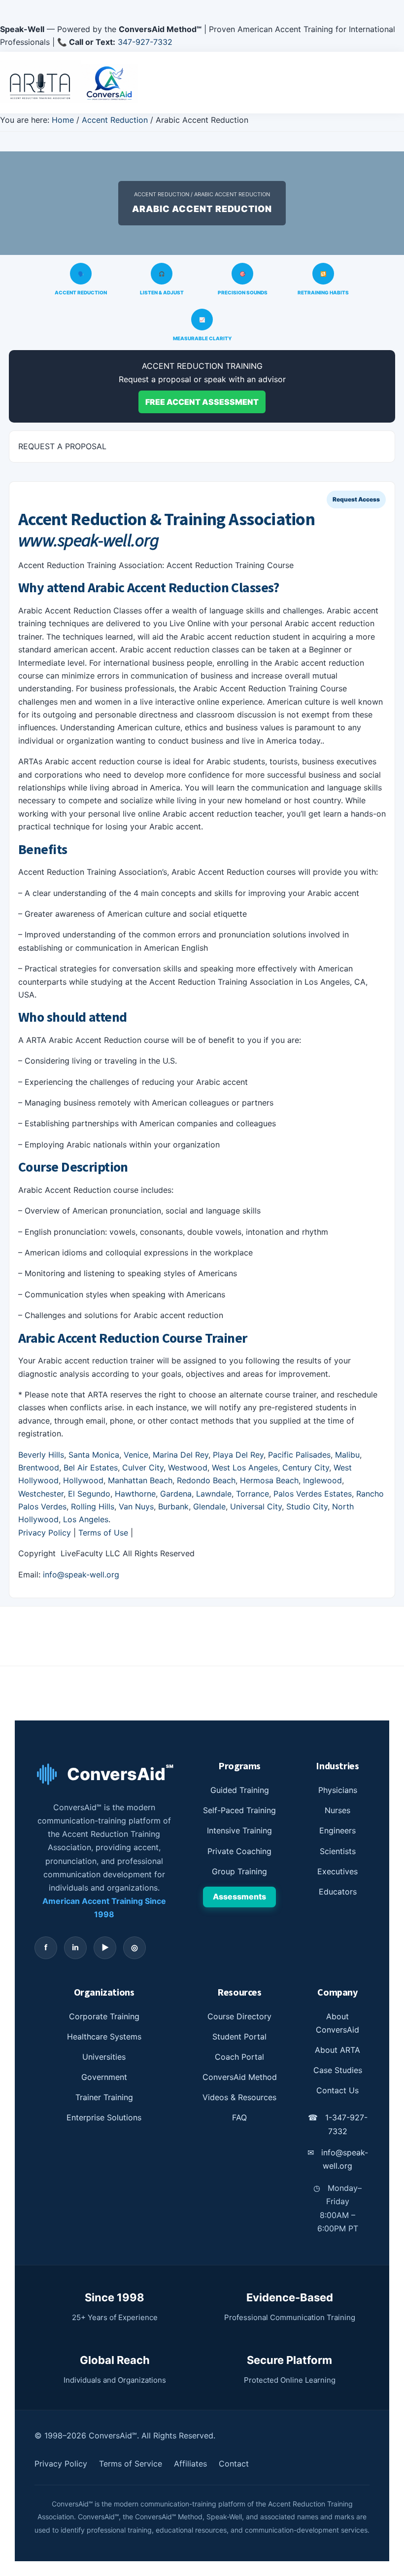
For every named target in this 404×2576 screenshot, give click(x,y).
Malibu (347, 1455)
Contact (234, 2464)
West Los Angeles (245, 1467)
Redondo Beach (206, 1480)
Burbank (173, 1506)
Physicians (338, 1790)
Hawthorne (135, 1494)
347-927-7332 (145, 42)
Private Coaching (239, 1851)
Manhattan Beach (140, 1480)
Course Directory (239, 2016)
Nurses (337, 1810)
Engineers (337, 1830)
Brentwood (39, 1467)
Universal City (256, 1506)
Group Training (239, 1871)
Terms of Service (131, 2464)
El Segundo (89, 1494)
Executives (337, 1871)
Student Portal (239, 2037)
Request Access (356, 499)
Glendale (209, 1506)
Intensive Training (239, 1830)
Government (104, 2077)
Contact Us (337, 2090)
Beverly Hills (41, 1455)
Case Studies (338, 2070)
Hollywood (83, 1480)
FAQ (239, 2117)
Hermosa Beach (269, 1480)
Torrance (252, 1494)
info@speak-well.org (81, 1574)
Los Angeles (86, 1519)
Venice (136, 1455)
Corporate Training (104, 2016)
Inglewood (322, 1480)
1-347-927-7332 (338, 2124)
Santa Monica (94, 1455)
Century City (306, 1467)
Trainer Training (104, 2097)
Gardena (176, 1494)
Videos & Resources (239, 2097)
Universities (104, 2057)
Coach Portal (239, 2057)
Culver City (143, 1467)
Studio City (307, 1506)
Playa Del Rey (238, 1455)
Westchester (41, 1494)
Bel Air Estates (91, 1467)
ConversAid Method (240, 2077)
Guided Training (240, 1790)
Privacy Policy (45, 1533)
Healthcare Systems (104, 2037)
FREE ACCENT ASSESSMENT (202, 402)
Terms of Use (103, 1533)
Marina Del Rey (181, 1455)
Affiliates (190, 2464)
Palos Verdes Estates (313, 1494)
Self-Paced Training (239, 1810)
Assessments (239, 1896)
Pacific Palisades (299, 1455)
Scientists (338, 1851)
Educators (338, 1892)
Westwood (188, 1467)
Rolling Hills (93, 1506)
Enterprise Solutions (104, 2117)
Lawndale (214, 1494)
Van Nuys (136, 1506)
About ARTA (337, 2050)
